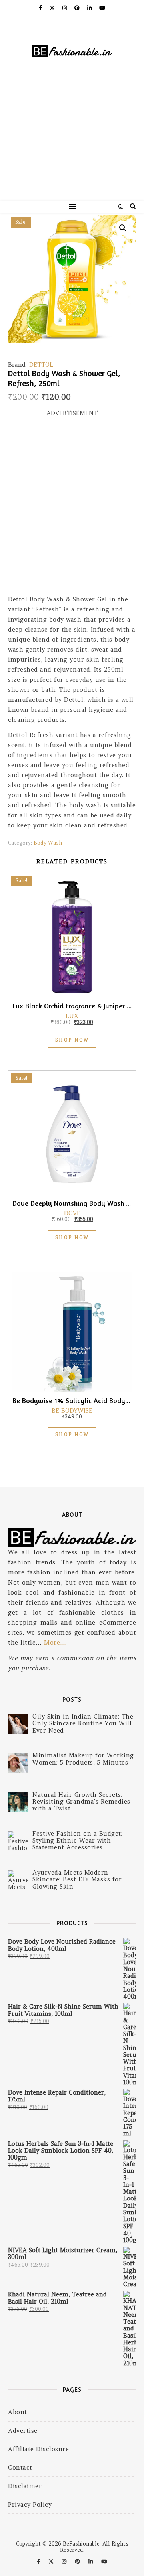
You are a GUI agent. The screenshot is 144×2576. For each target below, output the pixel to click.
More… (55, 1643)
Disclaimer (25, 2486)
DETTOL (41, 365)
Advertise (23, 2431)
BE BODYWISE (72, 1411)
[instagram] (65, 8)
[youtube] (102, 8)
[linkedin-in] (90, 8)
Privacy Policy (30, 2504)
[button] (123, 228)
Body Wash (48, 843)
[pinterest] (78, 8)
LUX (72, 1016)
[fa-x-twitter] (53, 8)
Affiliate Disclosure (38, 2449)
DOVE (72, 1213)
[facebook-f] (41, 8)
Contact (20, 2467)
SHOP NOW (72, 1040)
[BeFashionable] (72, 52)
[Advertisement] (72, 144)
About (18, 2412)
